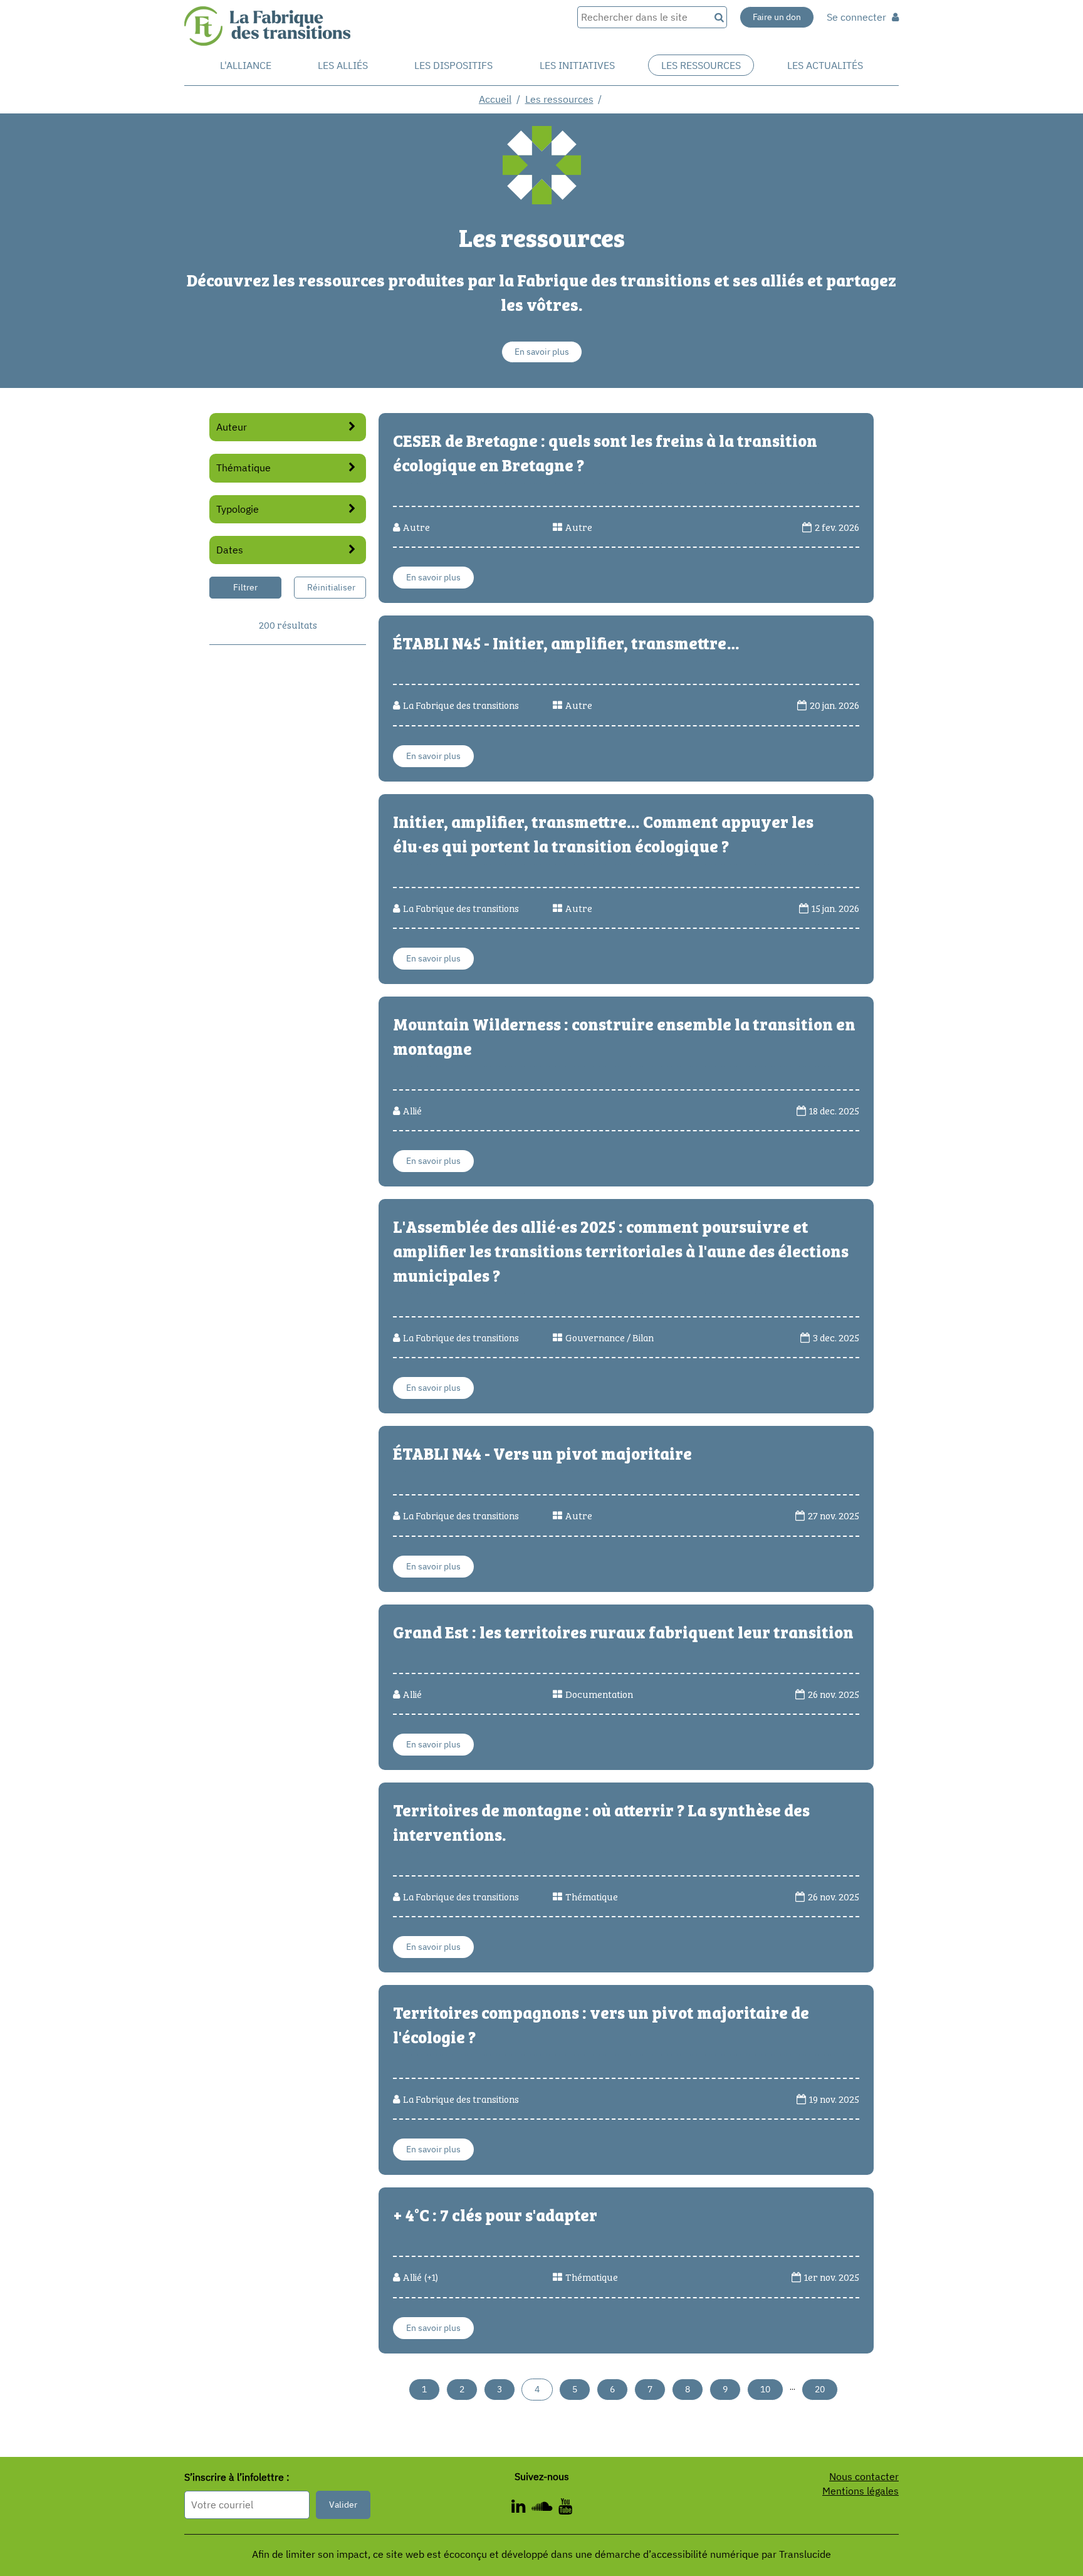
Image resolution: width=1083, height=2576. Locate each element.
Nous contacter (864, 2476)
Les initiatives (577, 65)
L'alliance (246, 65)
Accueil (495, 99)
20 (820, 2389)
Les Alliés (343, 65)
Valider (343, 2505)
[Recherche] (718, 17)
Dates (230, 550)
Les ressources (701, 65)
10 (765, 2389)
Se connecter (858, 17)
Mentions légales (861, 2491)
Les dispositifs (453, 65)
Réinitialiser (331, 587)
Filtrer (245, 587)
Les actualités (825, 65)
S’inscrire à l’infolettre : (237, 2477)
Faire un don (777, 17)
